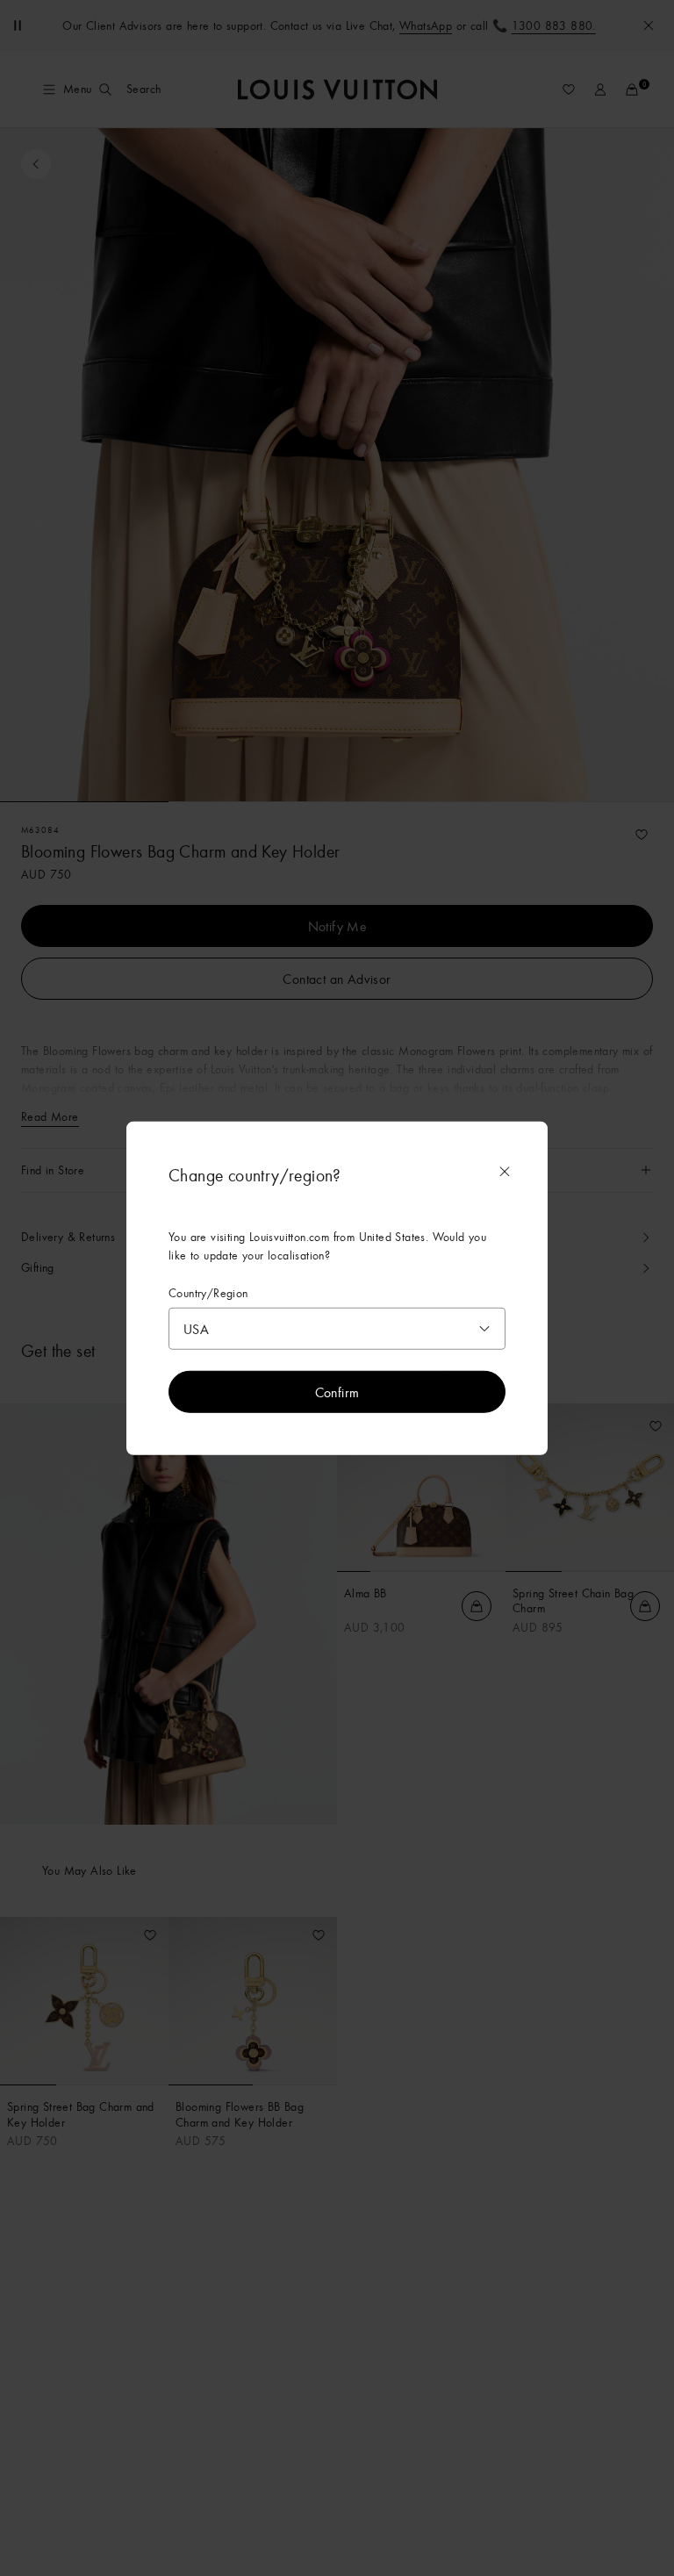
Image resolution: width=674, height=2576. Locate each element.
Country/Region (208, 1292)
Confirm (337, 1392)
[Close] (505, 1171)
